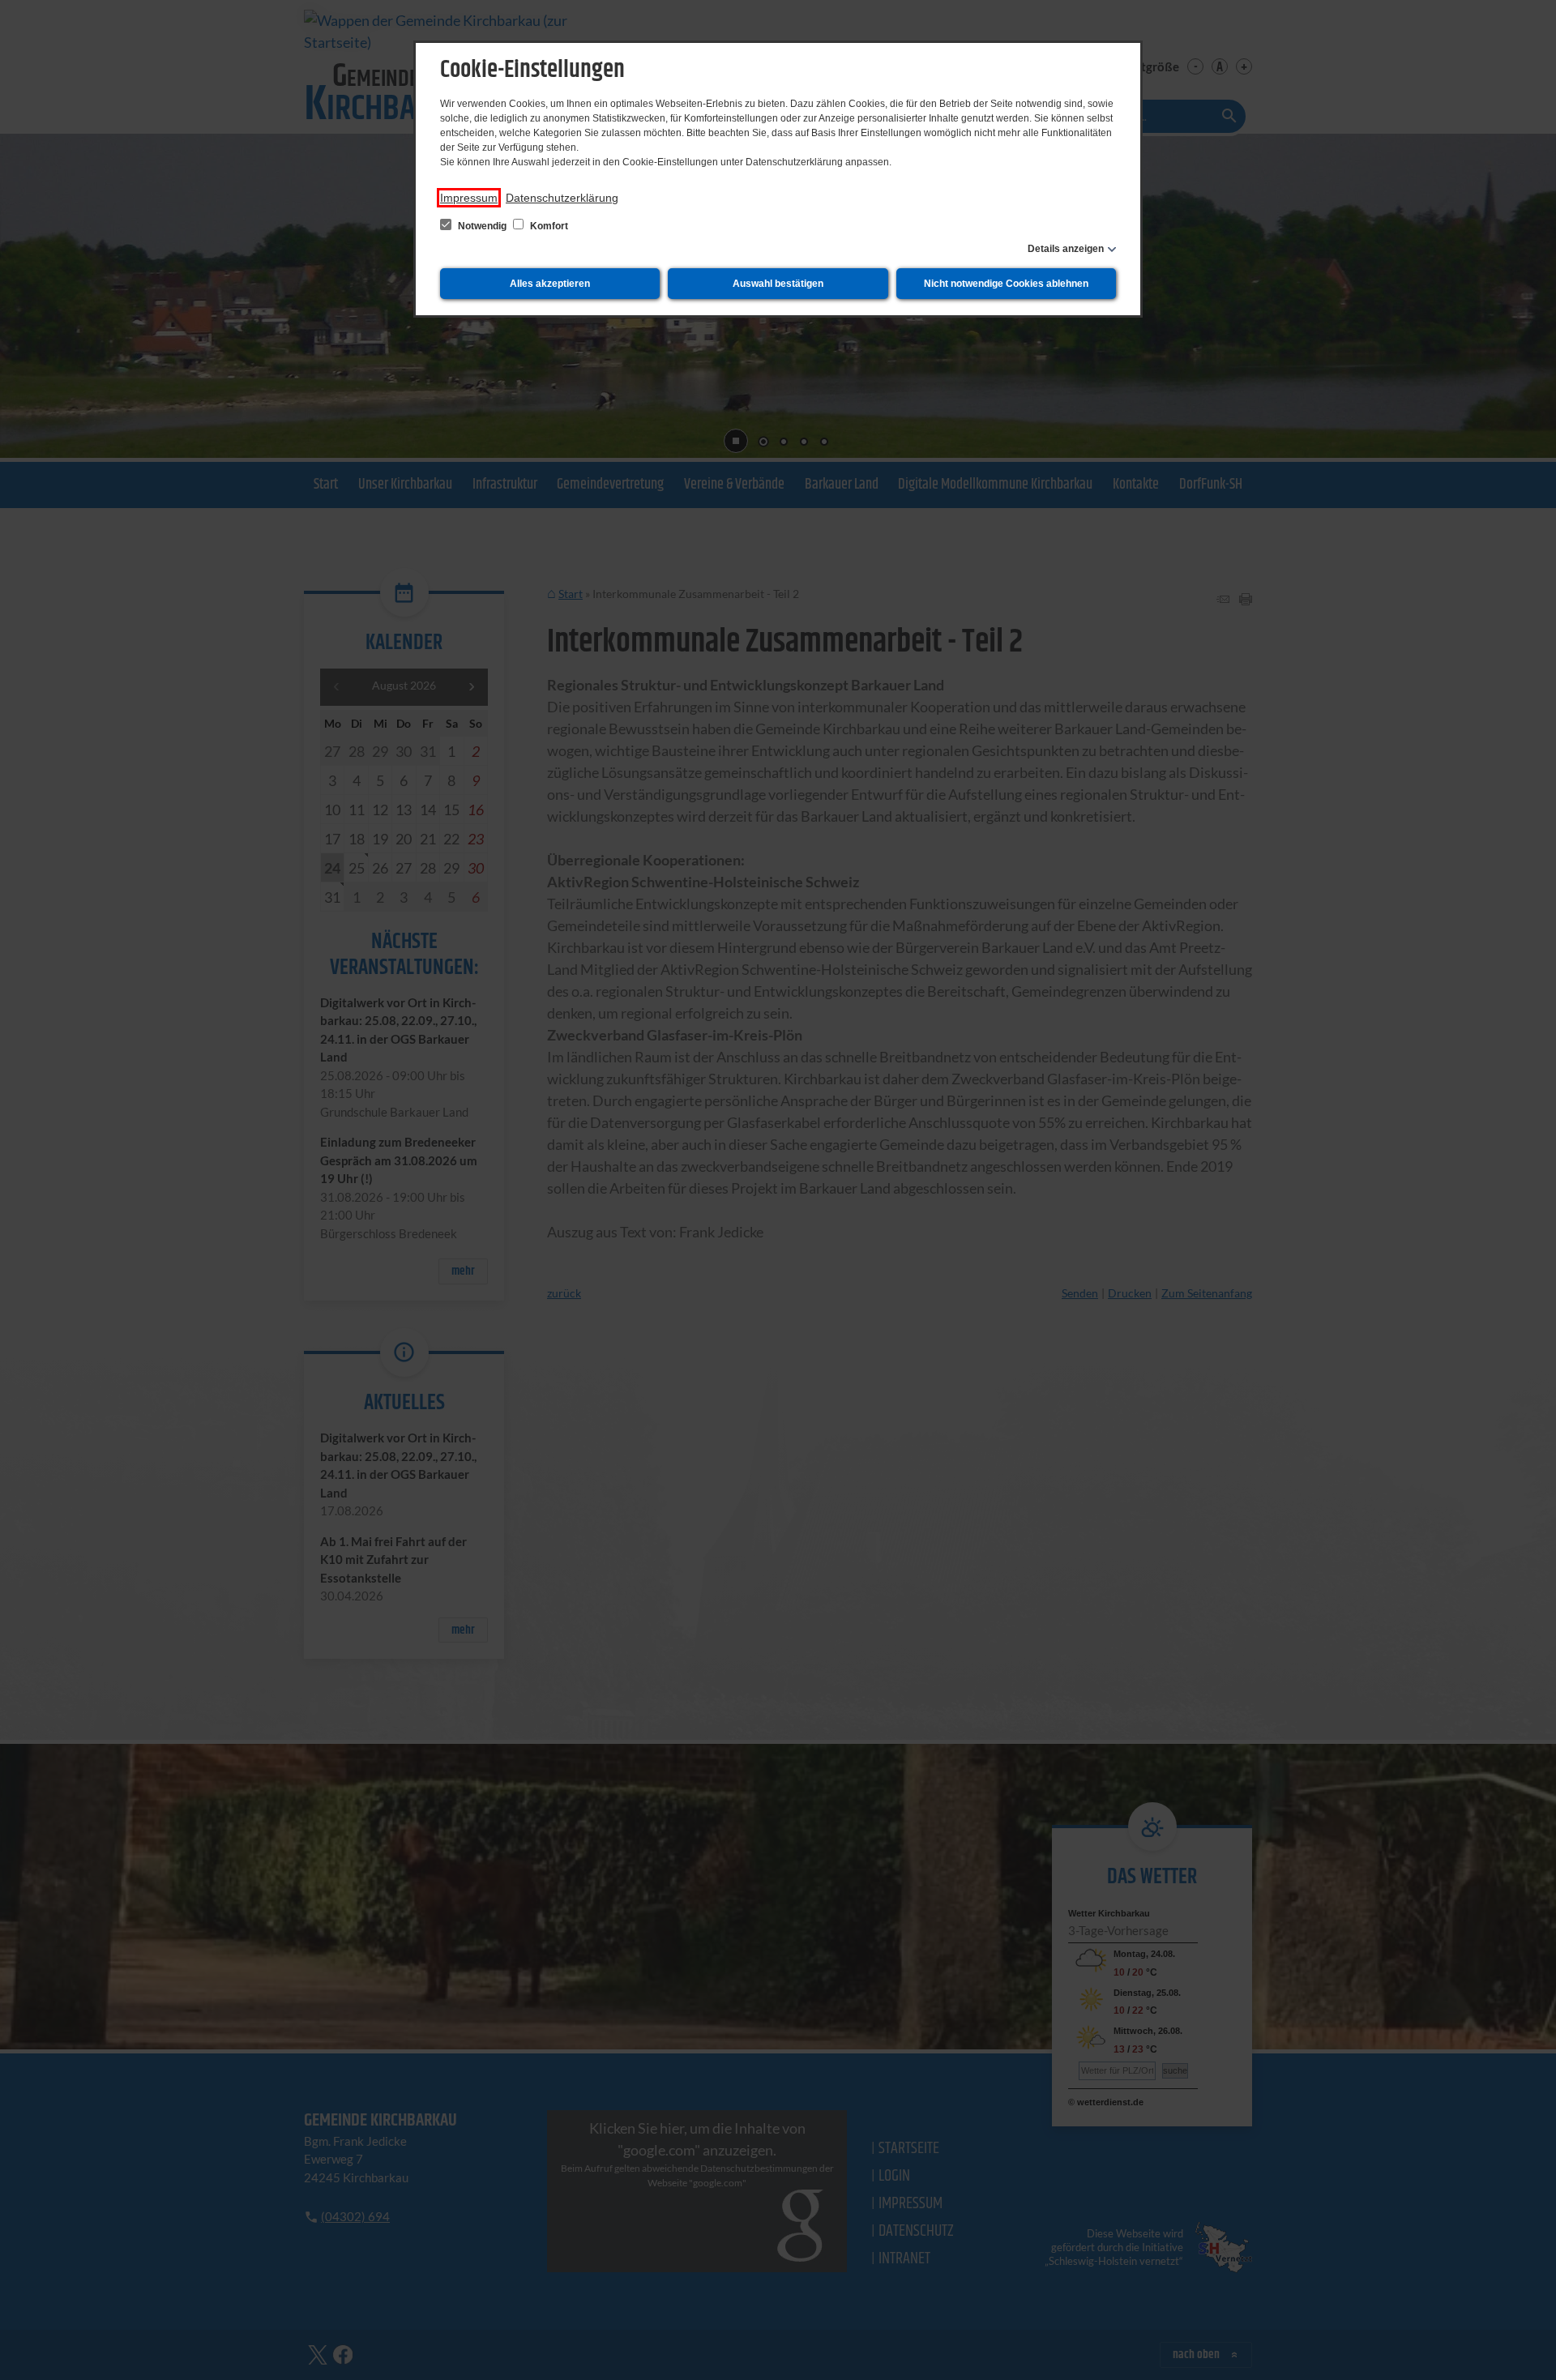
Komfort (548, 226)
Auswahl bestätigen (778, 284)
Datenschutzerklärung (562, 198)
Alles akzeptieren (550, 284)
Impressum (469, 198)
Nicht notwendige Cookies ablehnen (1006, 284)
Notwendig (482, 226)
